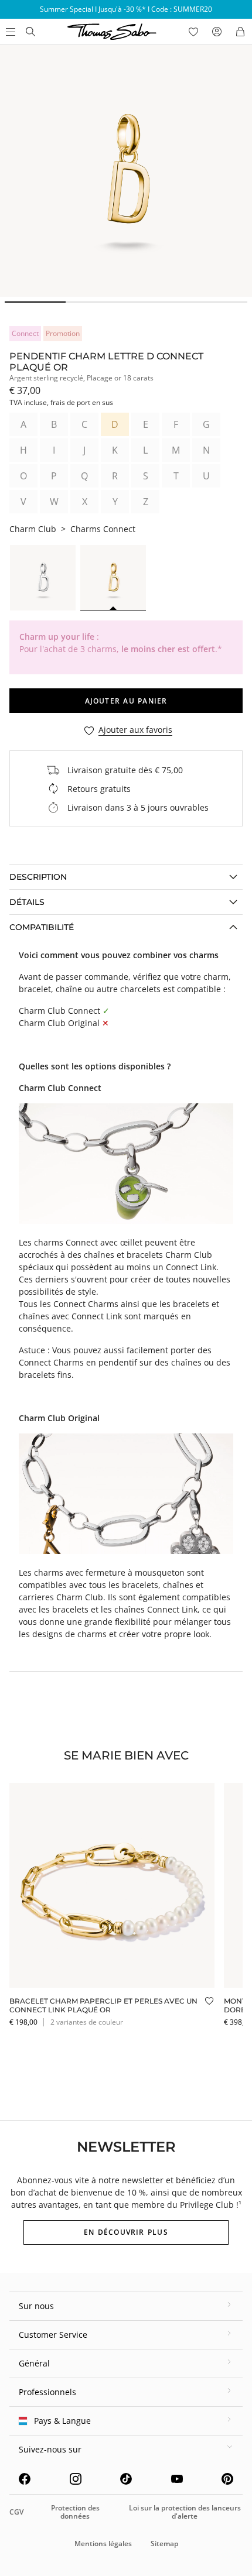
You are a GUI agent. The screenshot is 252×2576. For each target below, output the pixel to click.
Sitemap (164, 2544)
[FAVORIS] (193, 32)
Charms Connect (103, 529)
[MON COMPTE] (217, 32)
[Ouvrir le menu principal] (9, 32)
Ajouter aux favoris (135, 730)
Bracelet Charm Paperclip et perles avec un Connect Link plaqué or (103, 2005)
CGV (16, 2512)
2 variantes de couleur (87, 2022)
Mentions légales (103, 2544)
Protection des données (75, 2512)
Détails (27, 902)
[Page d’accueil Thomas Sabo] (30, 32)
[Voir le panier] (240, 32)
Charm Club (33, 529)
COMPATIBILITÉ (42, 927)
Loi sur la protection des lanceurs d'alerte (185, 2512)
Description (38, 877)
